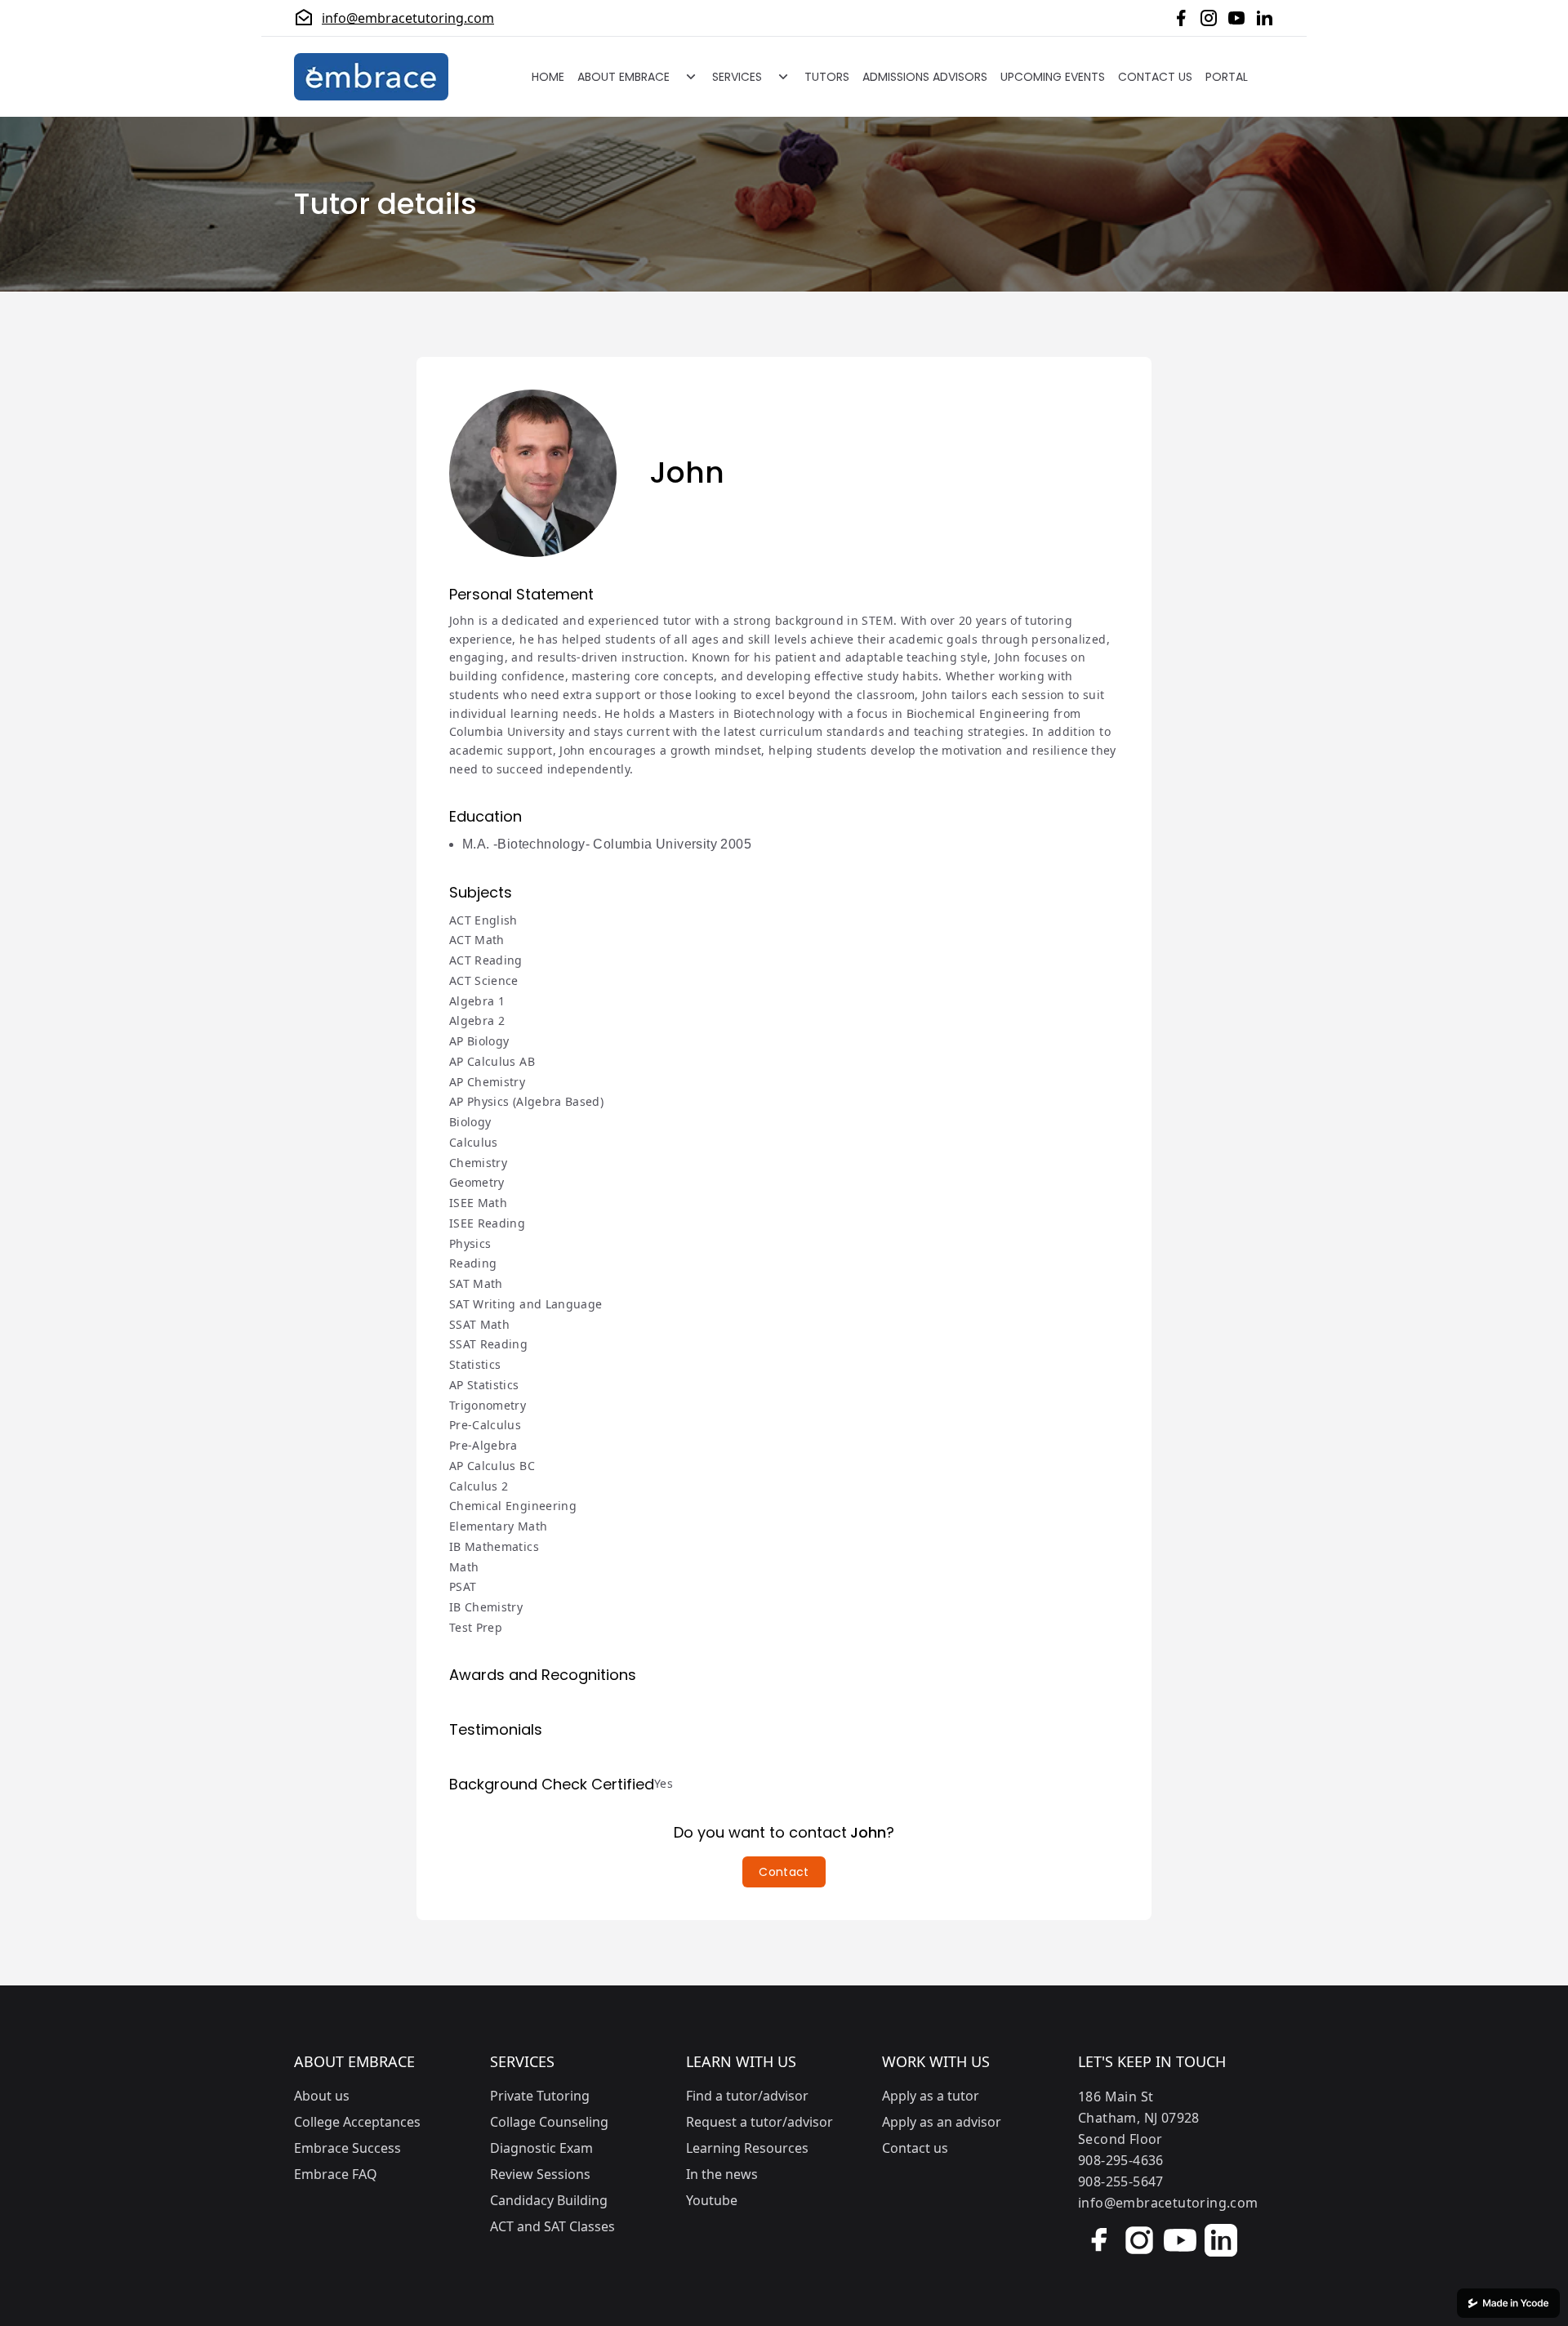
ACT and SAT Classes (552, 2226)
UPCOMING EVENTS (1053, 77)
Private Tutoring (540, 2096)
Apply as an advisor (942, 2122)
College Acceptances (357, 2122)
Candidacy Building (549, 2200)
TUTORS (827, 77)
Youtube (712, 2200)
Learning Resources (747, 2148)
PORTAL (1227, 77)
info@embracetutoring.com (408, 18)
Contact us (915, 2148)
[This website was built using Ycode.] (1508, 2303)
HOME (548, 77)
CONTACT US (1155, 77)
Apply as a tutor (931, 2096)
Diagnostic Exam (541, 2148)
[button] (784, 1872)
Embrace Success (347, 2148)
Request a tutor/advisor (759, 2122)
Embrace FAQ (336, 2174)
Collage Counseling (549, 2122)
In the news (722, 2174)
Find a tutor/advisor (747, 2096)
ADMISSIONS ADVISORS (925, 77)
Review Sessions (540, 2174)
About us (322, 2096)
